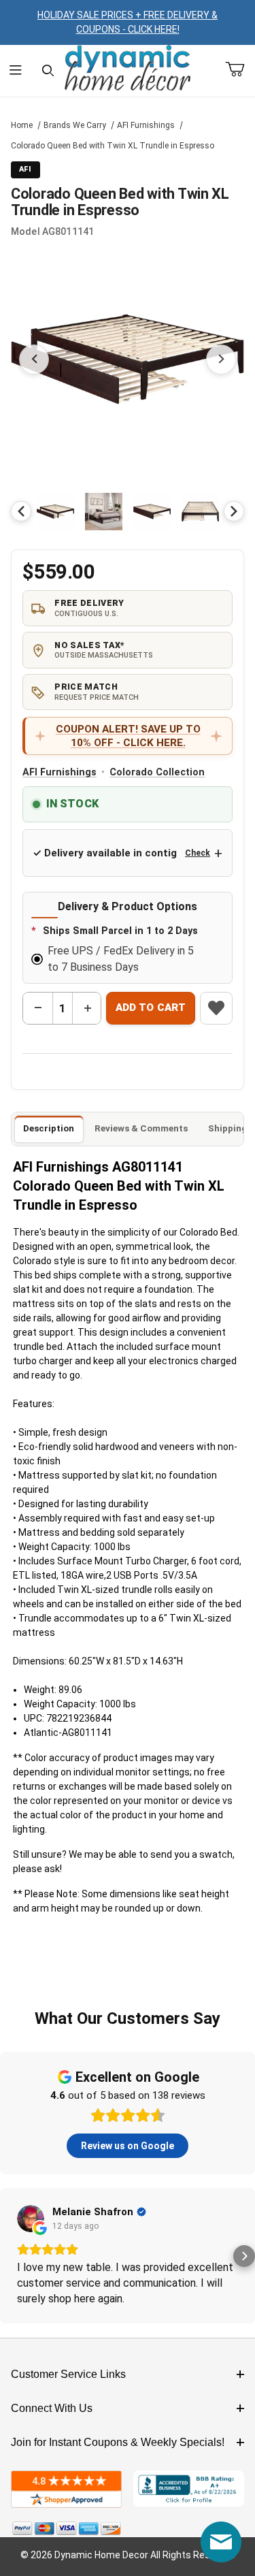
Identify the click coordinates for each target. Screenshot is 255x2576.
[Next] (234, 511)
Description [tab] (49, 1128)
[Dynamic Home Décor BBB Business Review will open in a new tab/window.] (189, 2489)
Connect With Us (52, 2408)
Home (22, 125)
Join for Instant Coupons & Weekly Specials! (118, 2442)
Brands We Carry (75, 125)
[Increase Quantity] (87, 1008)
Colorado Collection (157, 772)
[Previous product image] (34, 359)
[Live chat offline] (221, 2542)
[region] (128, 511)
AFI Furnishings (146, 125)
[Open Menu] (16, 71)
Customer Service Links (68, 2374)
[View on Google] (31, 2219)
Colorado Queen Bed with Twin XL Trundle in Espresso (113, 146)
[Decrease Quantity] (38, 1008)
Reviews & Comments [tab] (141, 1128)
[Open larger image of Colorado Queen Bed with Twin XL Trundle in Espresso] (128, 359)
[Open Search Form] (48, 71)
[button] (55, 512)
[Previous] (21, 511)
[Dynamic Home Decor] (128, 69)
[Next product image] (221, 359)
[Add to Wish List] (216, 1008)
